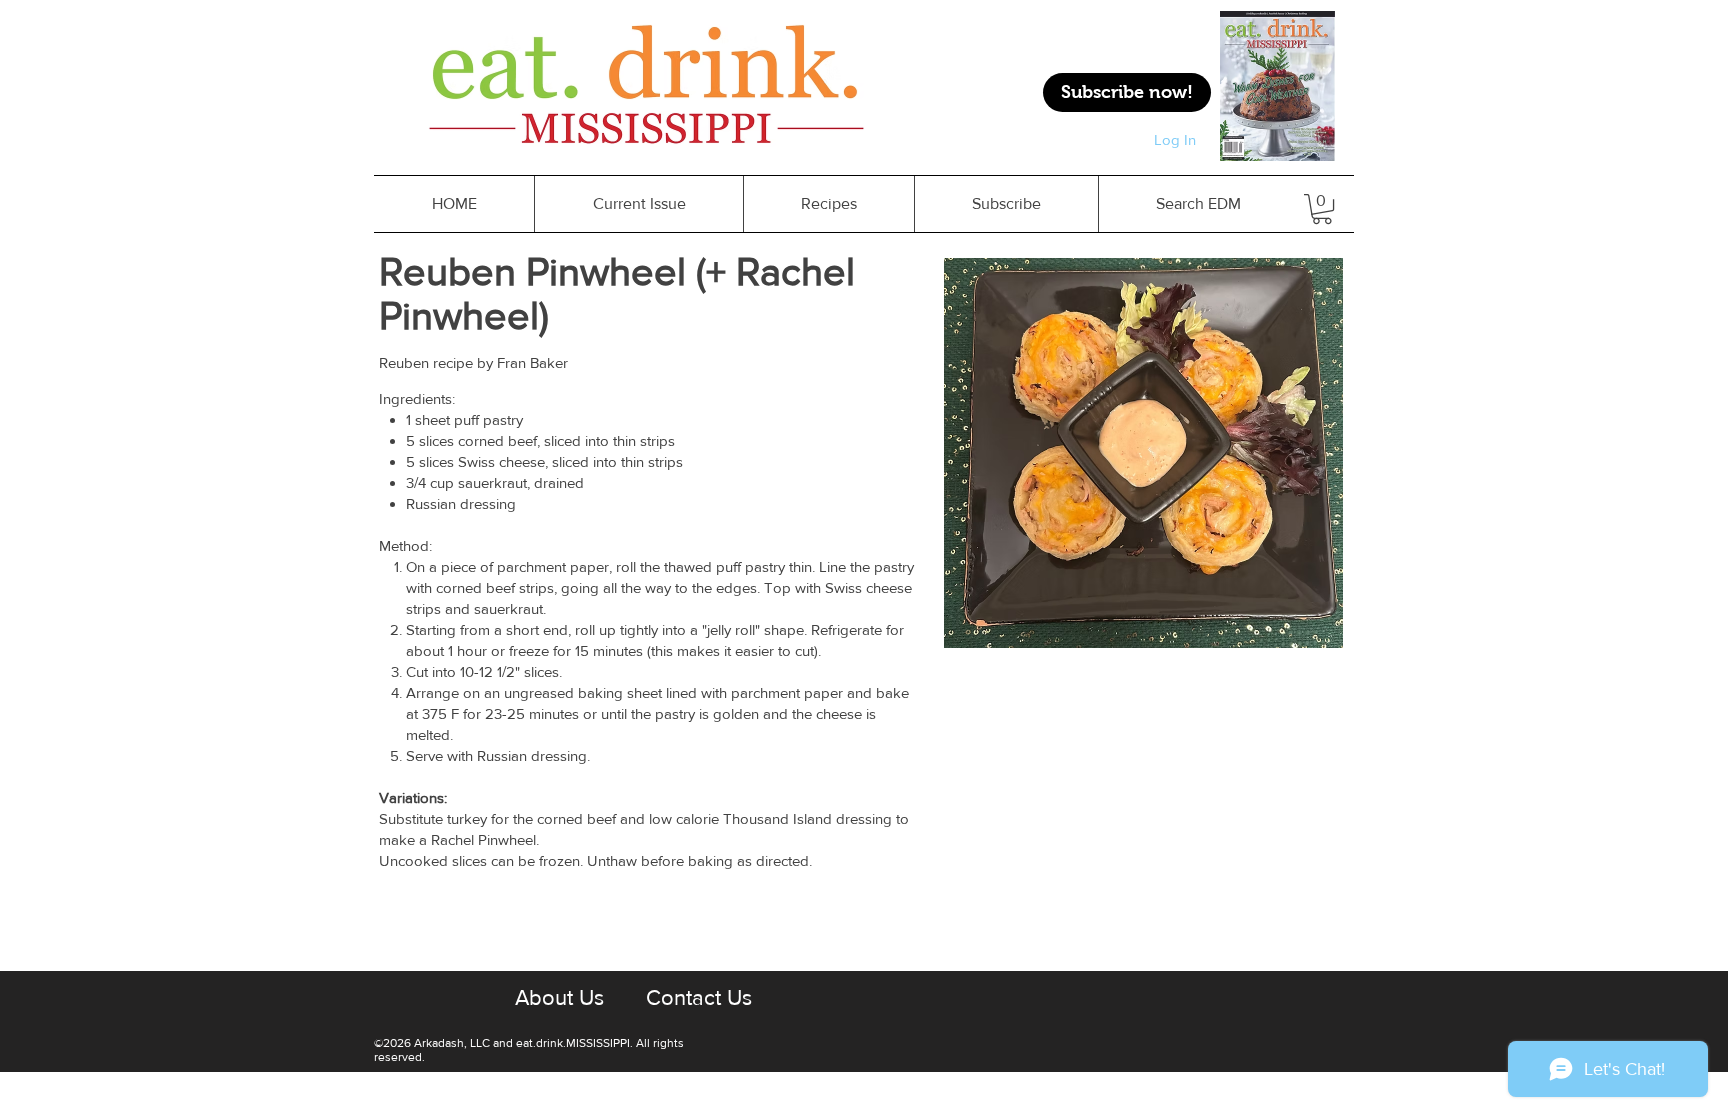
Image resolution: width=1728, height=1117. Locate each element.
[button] (828, 204)
